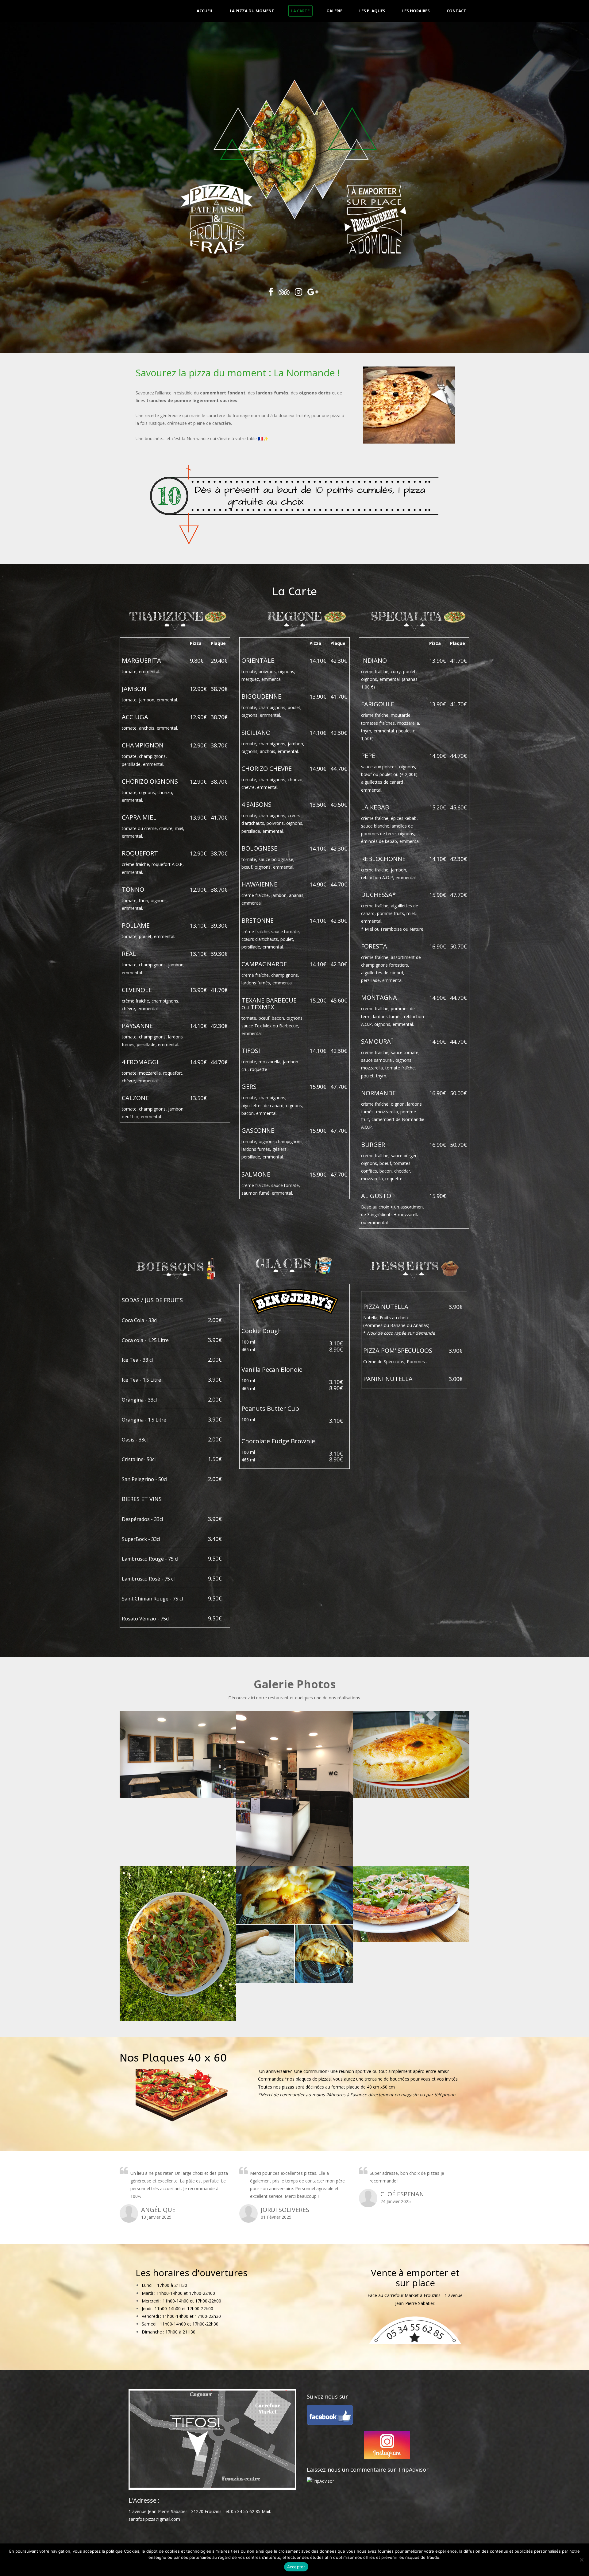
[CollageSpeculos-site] (294, 1924)
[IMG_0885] (178, 1755)
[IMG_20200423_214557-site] (411, 1755)
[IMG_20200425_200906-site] (411, 1904)
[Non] (581, 2560)
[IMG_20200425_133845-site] (178, 1944)
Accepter (296, 2567)
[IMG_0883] (294, 1789)
